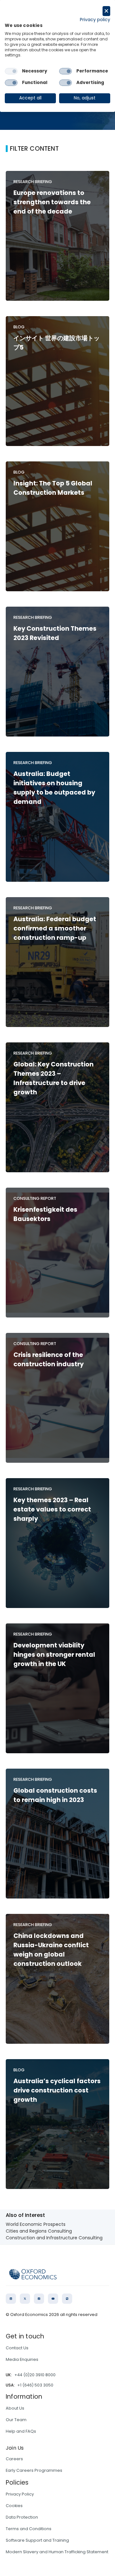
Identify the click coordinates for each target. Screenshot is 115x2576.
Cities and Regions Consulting (39, 2231)
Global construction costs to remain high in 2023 (55, 1795)
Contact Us (17, 2348)
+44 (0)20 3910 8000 (35, 2375)
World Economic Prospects (36, 2224)
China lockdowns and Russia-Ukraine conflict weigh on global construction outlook (51, 1950)
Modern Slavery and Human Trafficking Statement (57, 2552)
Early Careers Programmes (34, 2470)
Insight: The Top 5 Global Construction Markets (53, 488)
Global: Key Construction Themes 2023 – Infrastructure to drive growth (54, 1078)
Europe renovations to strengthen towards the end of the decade (52, 202)
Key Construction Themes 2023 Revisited (55, 633)
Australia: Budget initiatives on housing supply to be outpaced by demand (54, 788)
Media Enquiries (22, 2359)
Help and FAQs (21, 2431)
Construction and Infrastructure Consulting (54, 2238)
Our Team (16, 2420)
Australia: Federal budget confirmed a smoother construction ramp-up (55, 928)
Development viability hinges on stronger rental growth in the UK (54, 1655)
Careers (14, 2459)
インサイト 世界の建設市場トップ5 (57, 343)
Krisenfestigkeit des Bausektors (45, 1214)
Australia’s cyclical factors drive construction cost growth (57, 2090)
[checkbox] (11, 71)
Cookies (14, 2506)
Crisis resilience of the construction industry (49, 1360)
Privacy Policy (20, 2494)
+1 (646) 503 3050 (35, 2385)
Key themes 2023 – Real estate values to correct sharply (52, 1509)
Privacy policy (95, 20)
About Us (15, 2408)
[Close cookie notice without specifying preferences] (106, 11)
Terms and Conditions (29, 2529)
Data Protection (22, 2517)
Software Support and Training (37, 2540)
